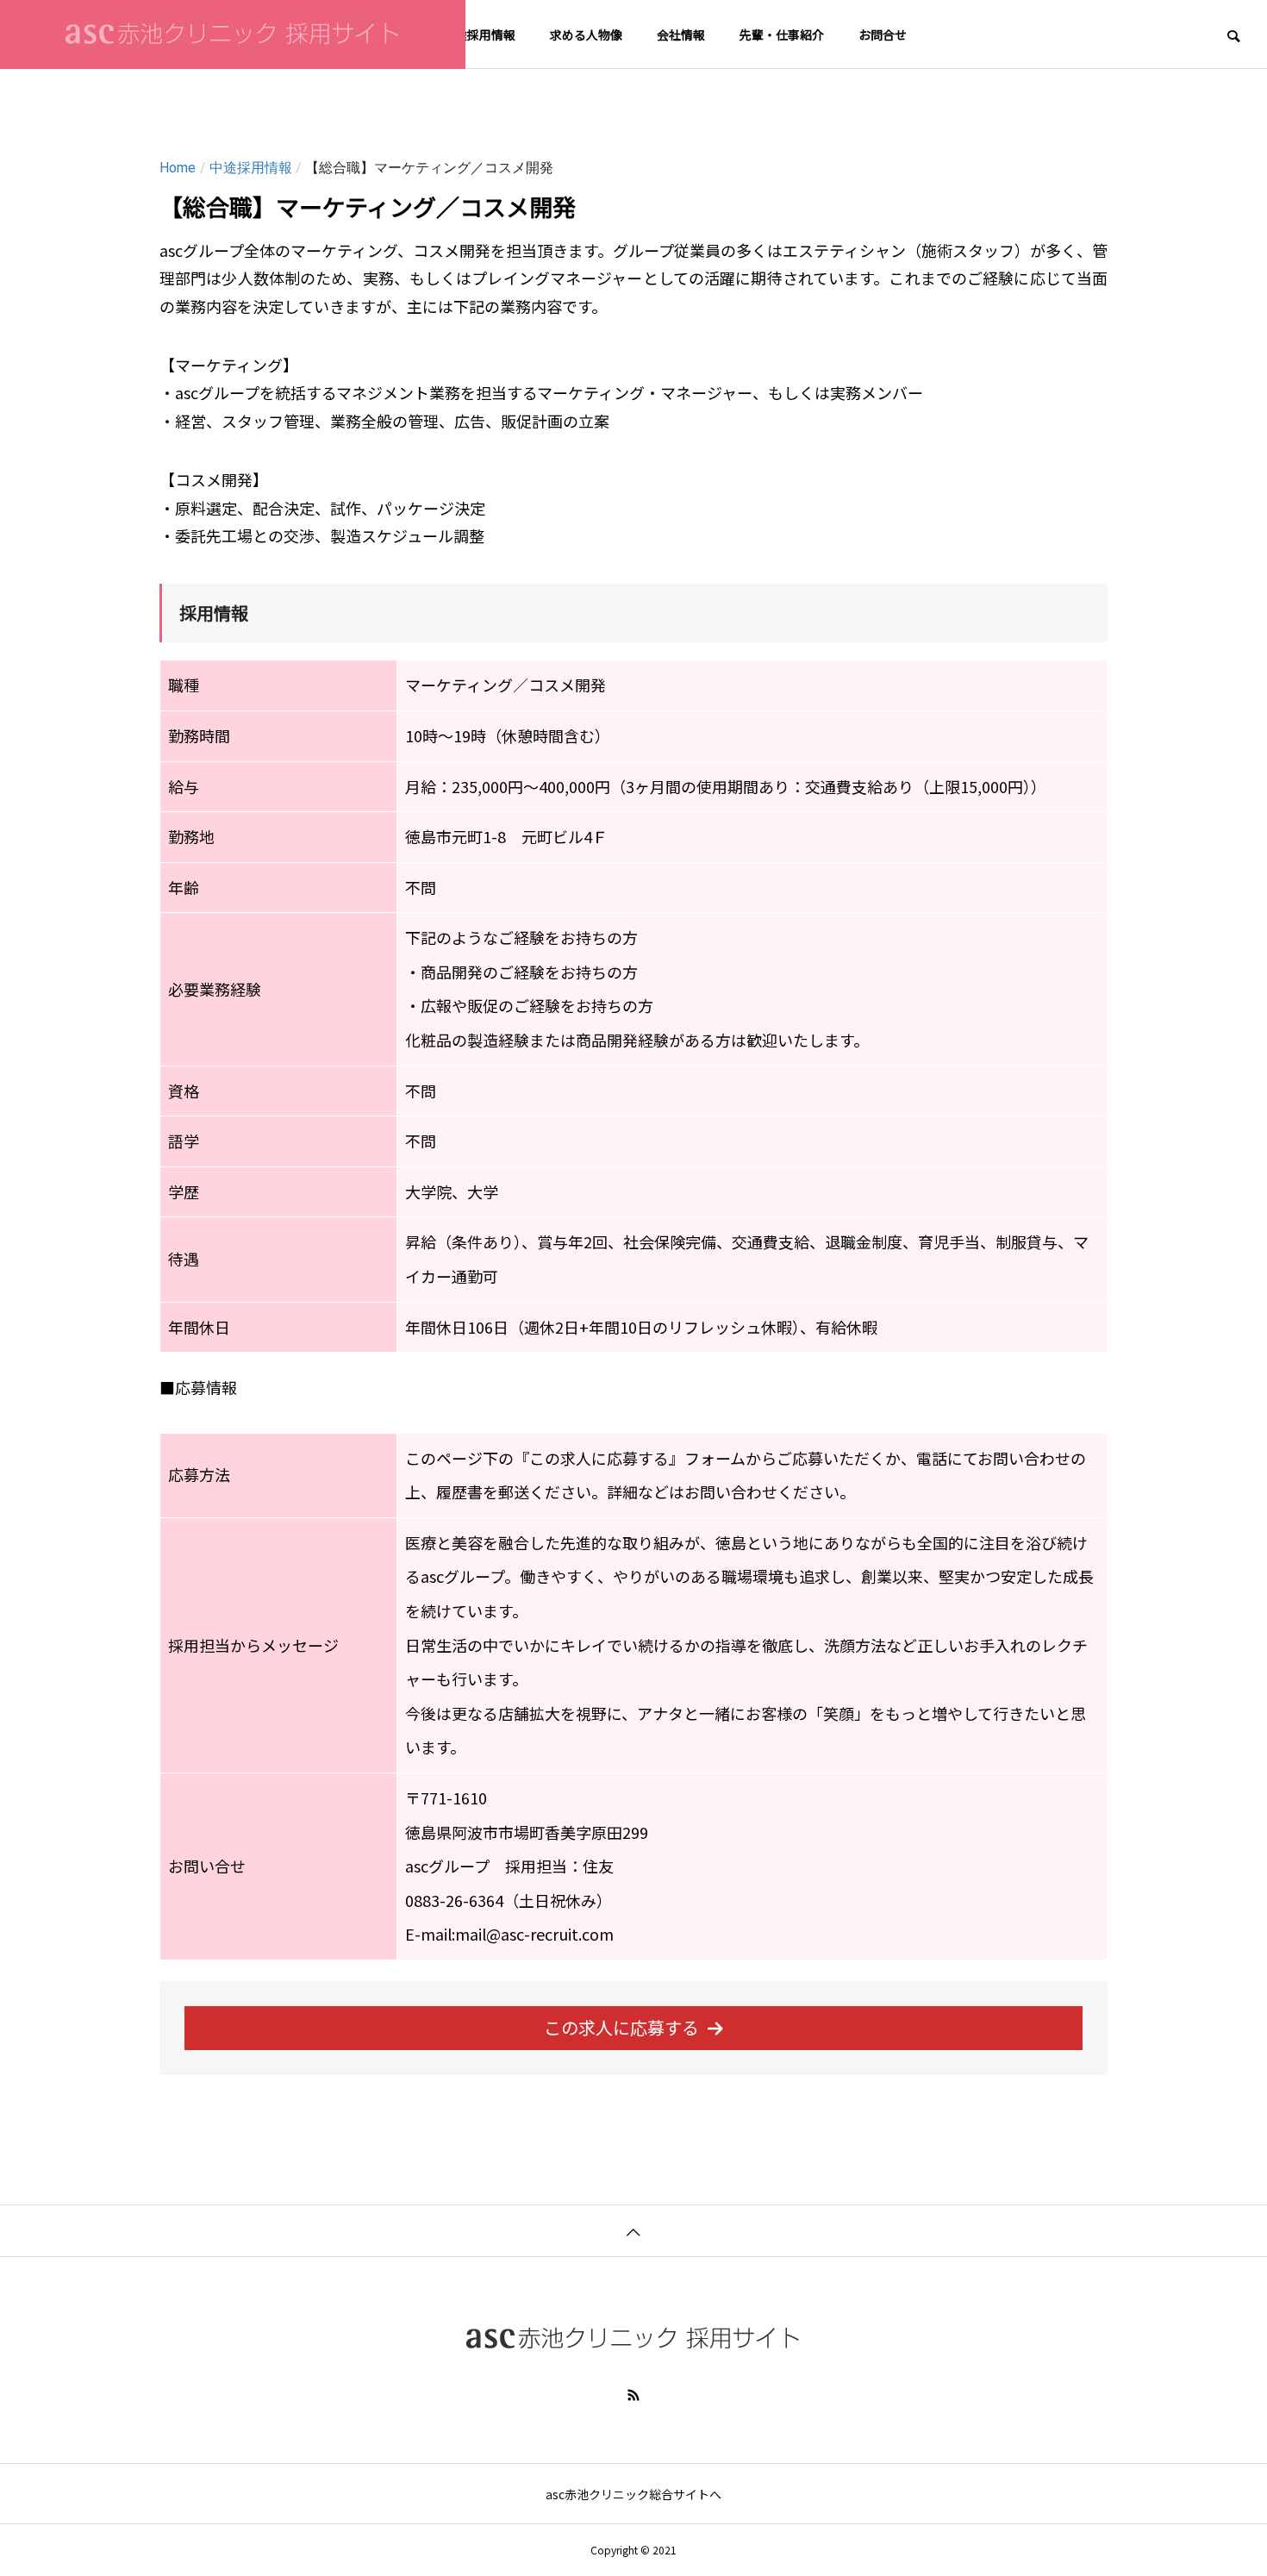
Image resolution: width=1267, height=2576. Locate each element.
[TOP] (633, 2230)
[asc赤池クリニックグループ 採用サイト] (233, 34)
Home (178, 168)
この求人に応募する (621, 2027)
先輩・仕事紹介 (782, 34)
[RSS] (633, 2395)
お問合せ (883, 34)
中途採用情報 (479, 34)
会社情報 (681, 34)
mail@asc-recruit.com (534, 1934)
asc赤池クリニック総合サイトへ (633, 2494)
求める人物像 (586, 34)
